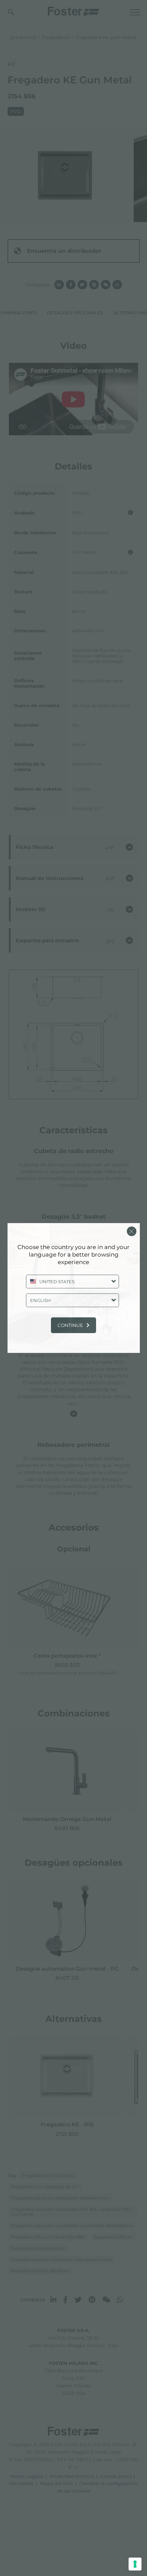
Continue (70, 1325)
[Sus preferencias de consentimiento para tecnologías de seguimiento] (135, 2564)
